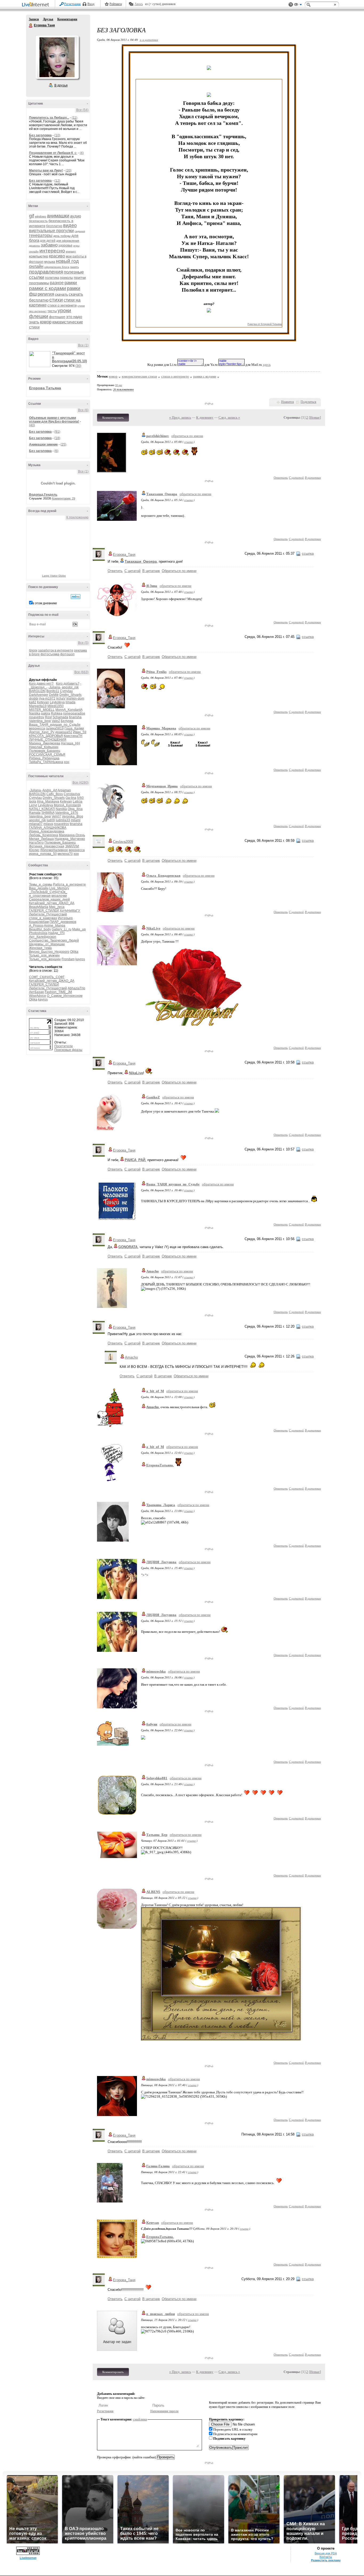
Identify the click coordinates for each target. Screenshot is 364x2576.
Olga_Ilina (75, 809)
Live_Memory (59, 888)
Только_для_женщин (45, 959)
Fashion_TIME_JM (58, 992)
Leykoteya (57, 702)
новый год (67, 261)
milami (76, 820)
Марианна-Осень (72, 835)
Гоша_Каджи (74, 728)
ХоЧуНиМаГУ (70, 911)
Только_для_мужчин (44, 955)
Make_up (79, 929)
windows (41, 216)
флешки (39, 316)
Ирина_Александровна (47, 831)
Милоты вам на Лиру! (46, 170)
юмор (46, 322)
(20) (68, 170)
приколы (66, 278)
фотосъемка (50, 654)
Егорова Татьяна (45, 388)
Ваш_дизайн (39, 888)
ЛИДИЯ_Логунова (161, 1562)
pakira (46, 713)
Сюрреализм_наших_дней (49, 899)
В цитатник (313, 477)
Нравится (288, 402)
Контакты (326, 2557)
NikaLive (153, 928)
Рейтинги (116, 4)
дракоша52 (64, 732)
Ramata (35, 813)
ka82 (33, 702)
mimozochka (156, 1671)
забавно (49, 245)
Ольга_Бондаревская (163, 876)
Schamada (60, 717)
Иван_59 (80, 732)
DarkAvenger (39, 695)
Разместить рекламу (326, 2560)
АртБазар (37, 992)
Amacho (153, 1271)
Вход (91, 4)
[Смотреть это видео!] (41, 359)
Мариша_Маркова (161, 728)
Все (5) (83, 643)
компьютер (39, 256)
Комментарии (67, 19)
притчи (80, 277)
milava (48, 824)
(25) (63, 444)
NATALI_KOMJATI (42, 809)
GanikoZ (153, 1097)
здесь (267, 365)
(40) (32, 425)
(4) (82, 153)
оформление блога (57, 267)
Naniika (35, 713)
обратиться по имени (187, 436)
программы (39, 283)
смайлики (140, 2419)
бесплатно (54, 226)
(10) (57, 135)
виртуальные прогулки (51, 231)
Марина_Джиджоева (45, 743)
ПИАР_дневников (63, 922)
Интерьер (65, 918)
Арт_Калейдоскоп (43, 937)
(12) (57, 181)
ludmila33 (63, 820)
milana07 (36, 824)
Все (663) (81, 672)
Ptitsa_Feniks (156, 672)
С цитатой (296, 477)
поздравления (46, 272)
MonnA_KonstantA (69, 710)
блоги (33, 650)
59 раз (119, 385)
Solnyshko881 (157, 1778)
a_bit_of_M (155, 1391)
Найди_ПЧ (56, 933)
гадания (80, 231)
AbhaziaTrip (76, 988)
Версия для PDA (326, 2553)
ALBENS (153, 1892)
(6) (56, 451)
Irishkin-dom (75, 698)
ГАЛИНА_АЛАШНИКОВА (48, 828)
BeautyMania (39, 907)
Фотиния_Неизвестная (47, 846)
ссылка (189, 442)
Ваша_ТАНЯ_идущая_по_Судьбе (55, 725)
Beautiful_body (40, 929)
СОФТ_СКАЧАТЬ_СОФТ (47, 977)
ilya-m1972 (47, 698)
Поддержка (291, 5)
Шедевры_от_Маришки (47, 944)
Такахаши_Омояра (162, 494)
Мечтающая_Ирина (162, 786)
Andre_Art (50, 790)
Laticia (78, 801)
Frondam (68, 959)
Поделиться (308, 402)
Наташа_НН (70, 743)
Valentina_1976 (67, 813)
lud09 (51, 820)
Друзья (48, 19)
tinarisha (75, 717)
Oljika (74, 952)
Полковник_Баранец (45, 751)
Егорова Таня (31, 26)
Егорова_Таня (124, 555)
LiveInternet (37, 5)
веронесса (37, 728)
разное (57, 283)
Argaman (64, 790)
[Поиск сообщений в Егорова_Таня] (76, 597)
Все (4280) (80, 783)
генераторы (41, 235)
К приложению (77, 517)
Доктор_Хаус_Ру (42, 732)
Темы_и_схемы (41, 884)
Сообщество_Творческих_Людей (54, 940)
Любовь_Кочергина (44, 835)
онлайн (36, 266)
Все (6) (83, 410)
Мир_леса (57, 907)
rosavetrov (37, 717)
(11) (74, 118)
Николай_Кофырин (44, 747)
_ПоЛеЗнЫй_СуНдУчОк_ (48, 892)
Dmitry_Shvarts (70, 695)
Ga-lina (71, 798)
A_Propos (36, 926)
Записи (34, 19)
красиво (57, 256)
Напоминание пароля (164, 2411)
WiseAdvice (38, 996)
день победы (62, 236)
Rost (48, 717)
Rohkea (57, 713)
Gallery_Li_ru (62, 929)
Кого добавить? (68, 684)
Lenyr (33, 805)
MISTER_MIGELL (42, 710)
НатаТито (36, 843)
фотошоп (57, 317)
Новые (315, 417)
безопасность (38, 221)
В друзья (61, 85)
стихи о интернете (62, 305)
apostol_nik (70, 687)
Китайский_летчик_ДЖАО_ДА (52, 903)
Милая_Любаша (41, 839)
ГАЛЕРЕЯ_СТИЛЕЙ (44, 911)
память (74, 267)
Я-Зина (152, 586)
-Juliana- (55, 687)
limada (70, 702)
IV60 (80, 798)
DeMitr (54, 695)
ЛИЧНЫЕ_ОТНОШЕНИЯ (48, 740)
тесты (52, 311)
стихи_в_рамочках (43, 918)
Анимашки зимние (43, 444)
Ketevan (43, 702)
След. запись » (229, 417)
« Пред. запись (180, 417)
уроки (64, 310)
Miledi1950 (56, 706)
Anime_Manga (55, 926)
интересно (52, 251)
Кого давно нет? (41, 684)
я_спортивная (40, 896)
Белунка (67, 721)
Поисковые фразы (68, 1050)
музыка (50, 262)
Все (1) (83, 345)
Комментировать (113, 418)
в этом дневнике (45, 603)
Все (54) (82, 110)
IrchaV (61, 698)
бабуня (152, 1724)
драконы (35, 246)
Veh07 (56, 816)
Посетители (64, 1046)
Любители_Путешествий (48, 914)
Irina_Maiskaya (48, 801)
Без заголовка (40, 135)
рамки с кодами (48, 288)
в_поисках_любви (161, 2314)
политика (52, 278)
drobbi (34, 698)
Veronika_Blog (72, 816)
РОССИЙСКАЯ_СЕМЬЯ (47, 755)
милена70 (65, 854)
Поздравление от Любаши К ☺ (53, 153)
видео (70, 225)
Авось (139, 4)
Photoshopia (38, 933)
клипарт (71, 251)
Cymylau (66, 691)
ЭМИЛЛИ (72, 846)
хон (67, 762)
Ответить (281, 477)
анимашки (58, 216)
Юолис (34, 850)
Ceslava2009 (123, 842)
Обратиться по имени (179, 571)
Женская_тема (40, 948)
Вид (298, 5)
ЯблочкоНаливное (54, 850)
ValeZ (56, 721)
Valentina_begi (40, 721)
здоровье (65, 245)
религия (46, 294)
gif (32, 216)
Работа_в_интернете (69, 884)
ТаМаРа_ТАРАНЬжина (46, 762)
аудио (76, 216)
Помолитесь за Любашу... (49, 118)
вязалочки (59, 896)
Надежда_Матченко (70, 839)
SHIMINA (48, 813)
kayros (80, 959)
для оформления (68, 241)
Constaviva (72, 794)
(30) (78, 366)
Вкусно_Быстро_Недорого (49, 952)
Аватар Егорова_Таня (57, 57)
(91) (57, 432)
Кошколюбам (39, 922)
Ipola (33, 801)
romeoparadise (74, 713)
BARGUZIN (37, 691)
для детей (48, 241)
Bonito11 (53, 691)
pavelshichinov (158, 436)
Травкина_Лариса (161, 1505)
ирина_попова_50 (43, 854)
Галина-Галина (158, 2166)
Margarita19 (38, 706)
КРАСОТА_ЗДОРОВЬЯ (46, 736)
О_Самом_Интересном (65, 996)
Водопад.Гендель (43, 495)
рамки (71, 283)
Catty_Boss (55, 794)
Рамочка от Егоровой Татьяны (265, 324)
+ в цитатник (149, 40)
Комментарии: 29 (64, 498)
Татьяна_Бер (157, 1835)
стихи (56, 300)
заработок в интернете (56, 650)
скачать (61, 294)
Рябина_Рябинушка (44, 758)
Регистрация (72, 4)
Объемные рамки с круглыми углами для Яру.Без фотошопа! (54, 420)
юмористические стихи (139, 376)
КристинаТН (73, 736)
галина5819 (55, 728)
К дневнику (205, 417)
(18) (57, 438)
